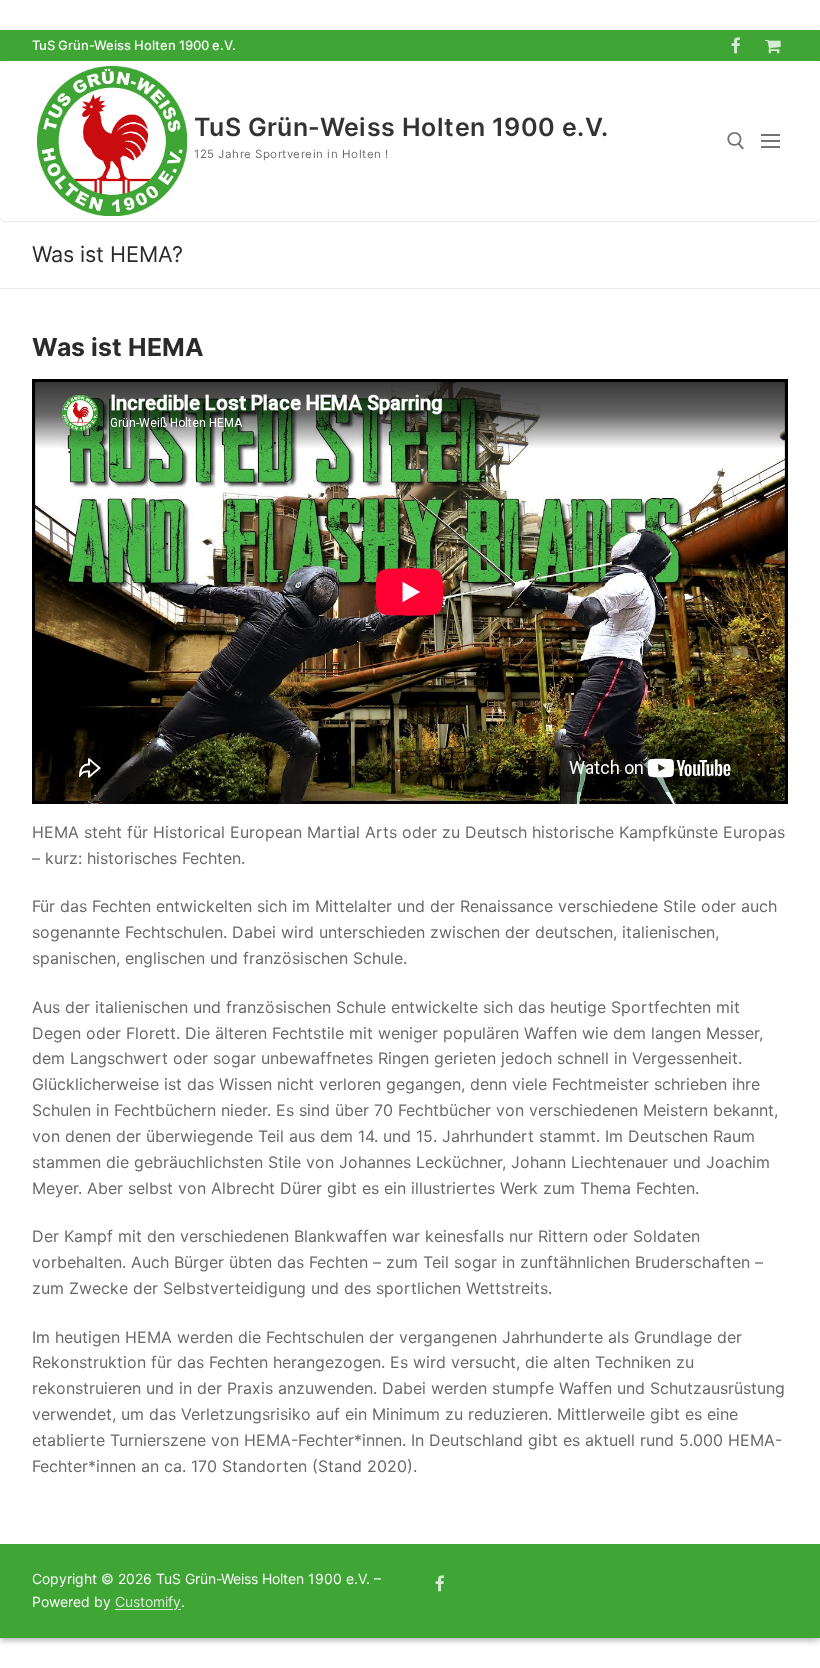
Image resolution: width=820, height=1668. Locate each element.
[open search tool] (736, 141)
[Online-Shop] (772, 45)
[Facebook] (736, 45)
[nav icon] (774, 141)
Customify (148, 1601)
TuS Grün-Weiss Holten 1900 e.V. (401, 127)
